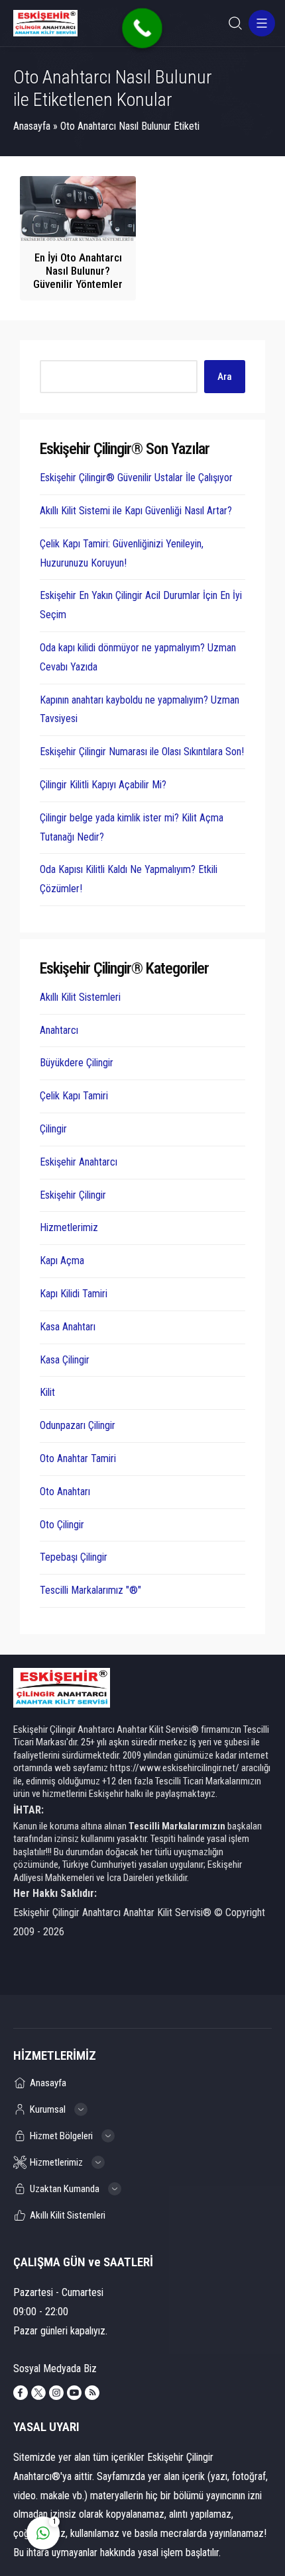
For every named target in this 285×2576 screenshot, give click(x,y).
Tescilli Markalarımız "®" (90, 1590)
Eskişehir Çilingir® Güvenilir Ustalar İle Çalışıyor (136, 478)
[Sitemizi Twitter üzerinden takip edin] (38, 2393)
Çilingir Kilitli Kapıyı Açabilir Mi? (103, 785)
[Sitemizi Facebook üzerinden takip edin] (21, 2393)
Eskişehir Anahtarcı (79, 1162)
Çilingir (53, 1129)
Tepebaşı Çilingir (74, 1557)
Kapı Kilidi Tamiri (74, 1294)
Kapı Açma (62, 1261)
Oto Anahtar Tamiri (78, 1458)
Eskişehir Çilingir (73, 1195)
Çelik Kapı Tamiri (74, 1096)
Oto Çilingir (62, 1525)
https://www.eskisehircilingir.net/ (175, 1768)
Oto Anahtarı (65, 1492)
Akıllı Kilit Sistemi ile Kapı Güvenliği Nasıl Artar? (136, 511)
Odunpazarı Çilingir (78, 1425)
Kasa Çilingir (65, 1360)
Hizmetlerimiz (69, 1227)
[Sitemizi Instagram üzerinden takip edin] (56, 2393)
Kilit (47, 1392)
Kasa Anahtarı (68, 1327)
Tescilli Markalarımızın (177, 1826)
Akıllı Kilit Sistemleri (80, 997)
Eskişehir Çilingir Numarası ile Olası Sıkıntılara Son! (142, 752)
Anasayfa (32, 126)
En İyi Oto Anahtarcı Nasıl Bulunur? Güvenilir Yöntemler (78, 271)
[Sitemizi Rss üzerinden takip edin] (92, 2393)
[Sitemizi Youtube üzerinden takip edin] (74, 2393)
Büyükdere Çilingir (77, 1063)
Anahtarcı (59, 1030)
